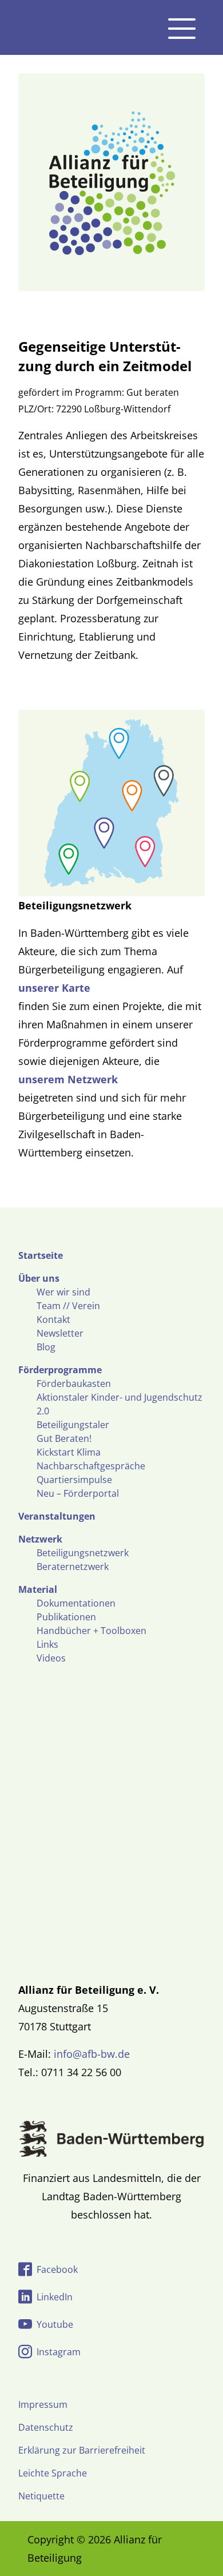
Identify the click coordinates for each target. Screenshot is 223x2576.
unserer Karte (54, 988)
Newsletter (60, 1333)
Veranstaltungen (57, 1516)
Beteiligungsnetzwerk (83, 1553)
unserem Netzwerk (68, 1079)
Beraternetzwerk (73, 1567)
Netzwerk (40, 1539)
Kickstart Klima (69, 1452)
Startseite (41, 1255)
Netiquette (41, 2496)
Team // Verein (68, 1306)
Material (38, 1589)
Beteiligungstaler (73, 1425)
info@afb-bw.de (92, 2054)
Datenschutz (46, 2427)
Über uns (39, 1278)
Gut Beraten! (64, 1438)
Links (47, 1644)
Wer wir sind (63, 1292)
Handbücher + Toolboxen (91, 1631)
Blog (46, 1347)
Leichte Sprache (53, 2473)
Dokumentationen (76, 1603)
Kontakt (53, 1319)
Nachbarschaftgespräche (91, 1466)
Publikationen (66, 1617)
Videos (51, 1658)
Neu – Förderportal (78, 1493)
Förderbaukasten (74, 1384)
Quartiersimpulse (74, 1480)
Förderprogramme (60, 1370)
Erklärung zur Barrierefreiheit (82, 2450)
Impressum (43, 2404)
